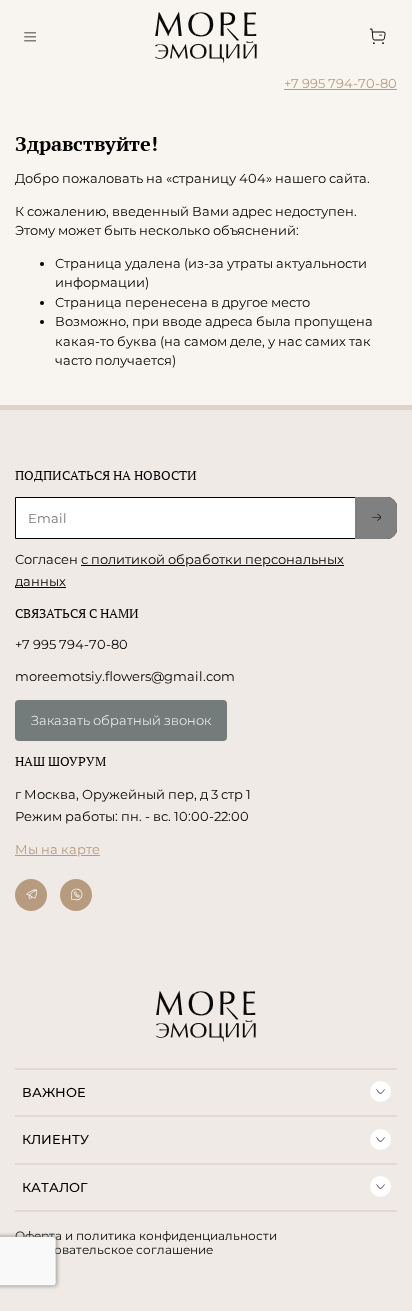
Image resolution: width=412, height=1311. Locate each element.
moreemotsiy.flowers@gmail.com (125, 676)
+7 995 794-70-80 (340, 83)
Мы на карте (57, 849)
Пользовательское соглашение (114, 1250)
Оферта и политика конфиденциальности (146, 1236)
